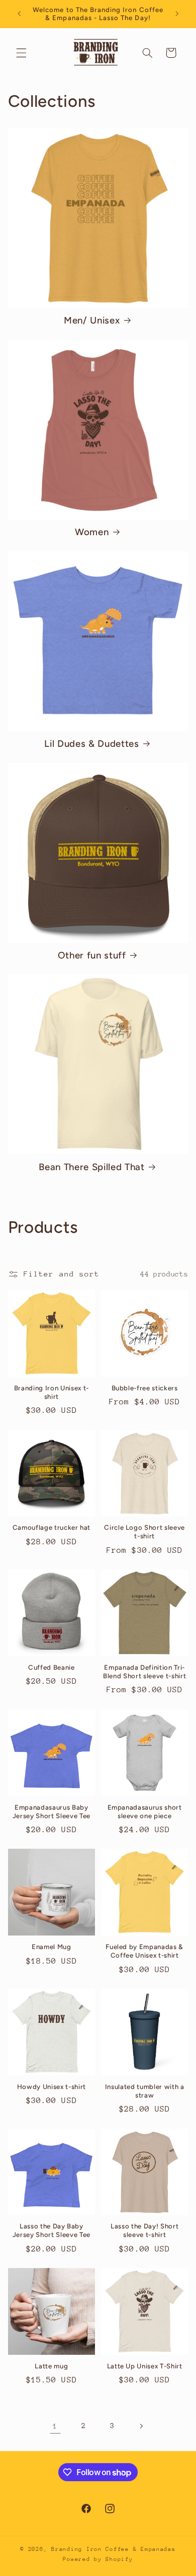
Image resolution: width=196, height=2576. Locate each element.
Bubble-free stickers (145, 1388)
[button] (21, 53)
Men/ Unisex (92, 320)
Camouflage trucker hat (52, 1527)
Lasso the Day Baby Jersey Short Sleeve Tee (52, 2230)
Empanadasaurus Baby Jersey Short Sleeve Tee (52, 1811)
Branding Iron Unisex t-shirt (52, 1392)
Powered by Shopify (98, 2559)
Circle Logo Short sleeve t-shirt (144, 1532)
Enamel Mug (52, 1947)
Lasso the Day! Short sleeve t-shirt (144, 2230)
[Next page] (141, 2426)
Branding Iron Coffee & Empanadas (114, 2549)
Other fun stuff (92, 955)
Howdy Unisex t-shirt (52, 2086)
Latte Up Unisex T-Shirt (145, 2366)
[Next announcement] (177, 14)
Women (92, 532)
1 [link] (55, 2426)
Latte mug (51, 2366)
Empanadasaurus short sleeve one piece (145, 1811)
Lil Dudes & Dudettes (91, 744)
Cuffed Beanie (52, 1667)
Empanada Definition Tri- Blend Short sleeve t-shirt (144, 1671)
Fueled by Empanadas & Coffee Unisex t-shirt (144, 1951)
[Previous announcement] (19, 14)
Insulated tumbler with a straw (145, 2091)
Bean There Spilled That (91, 1167)
